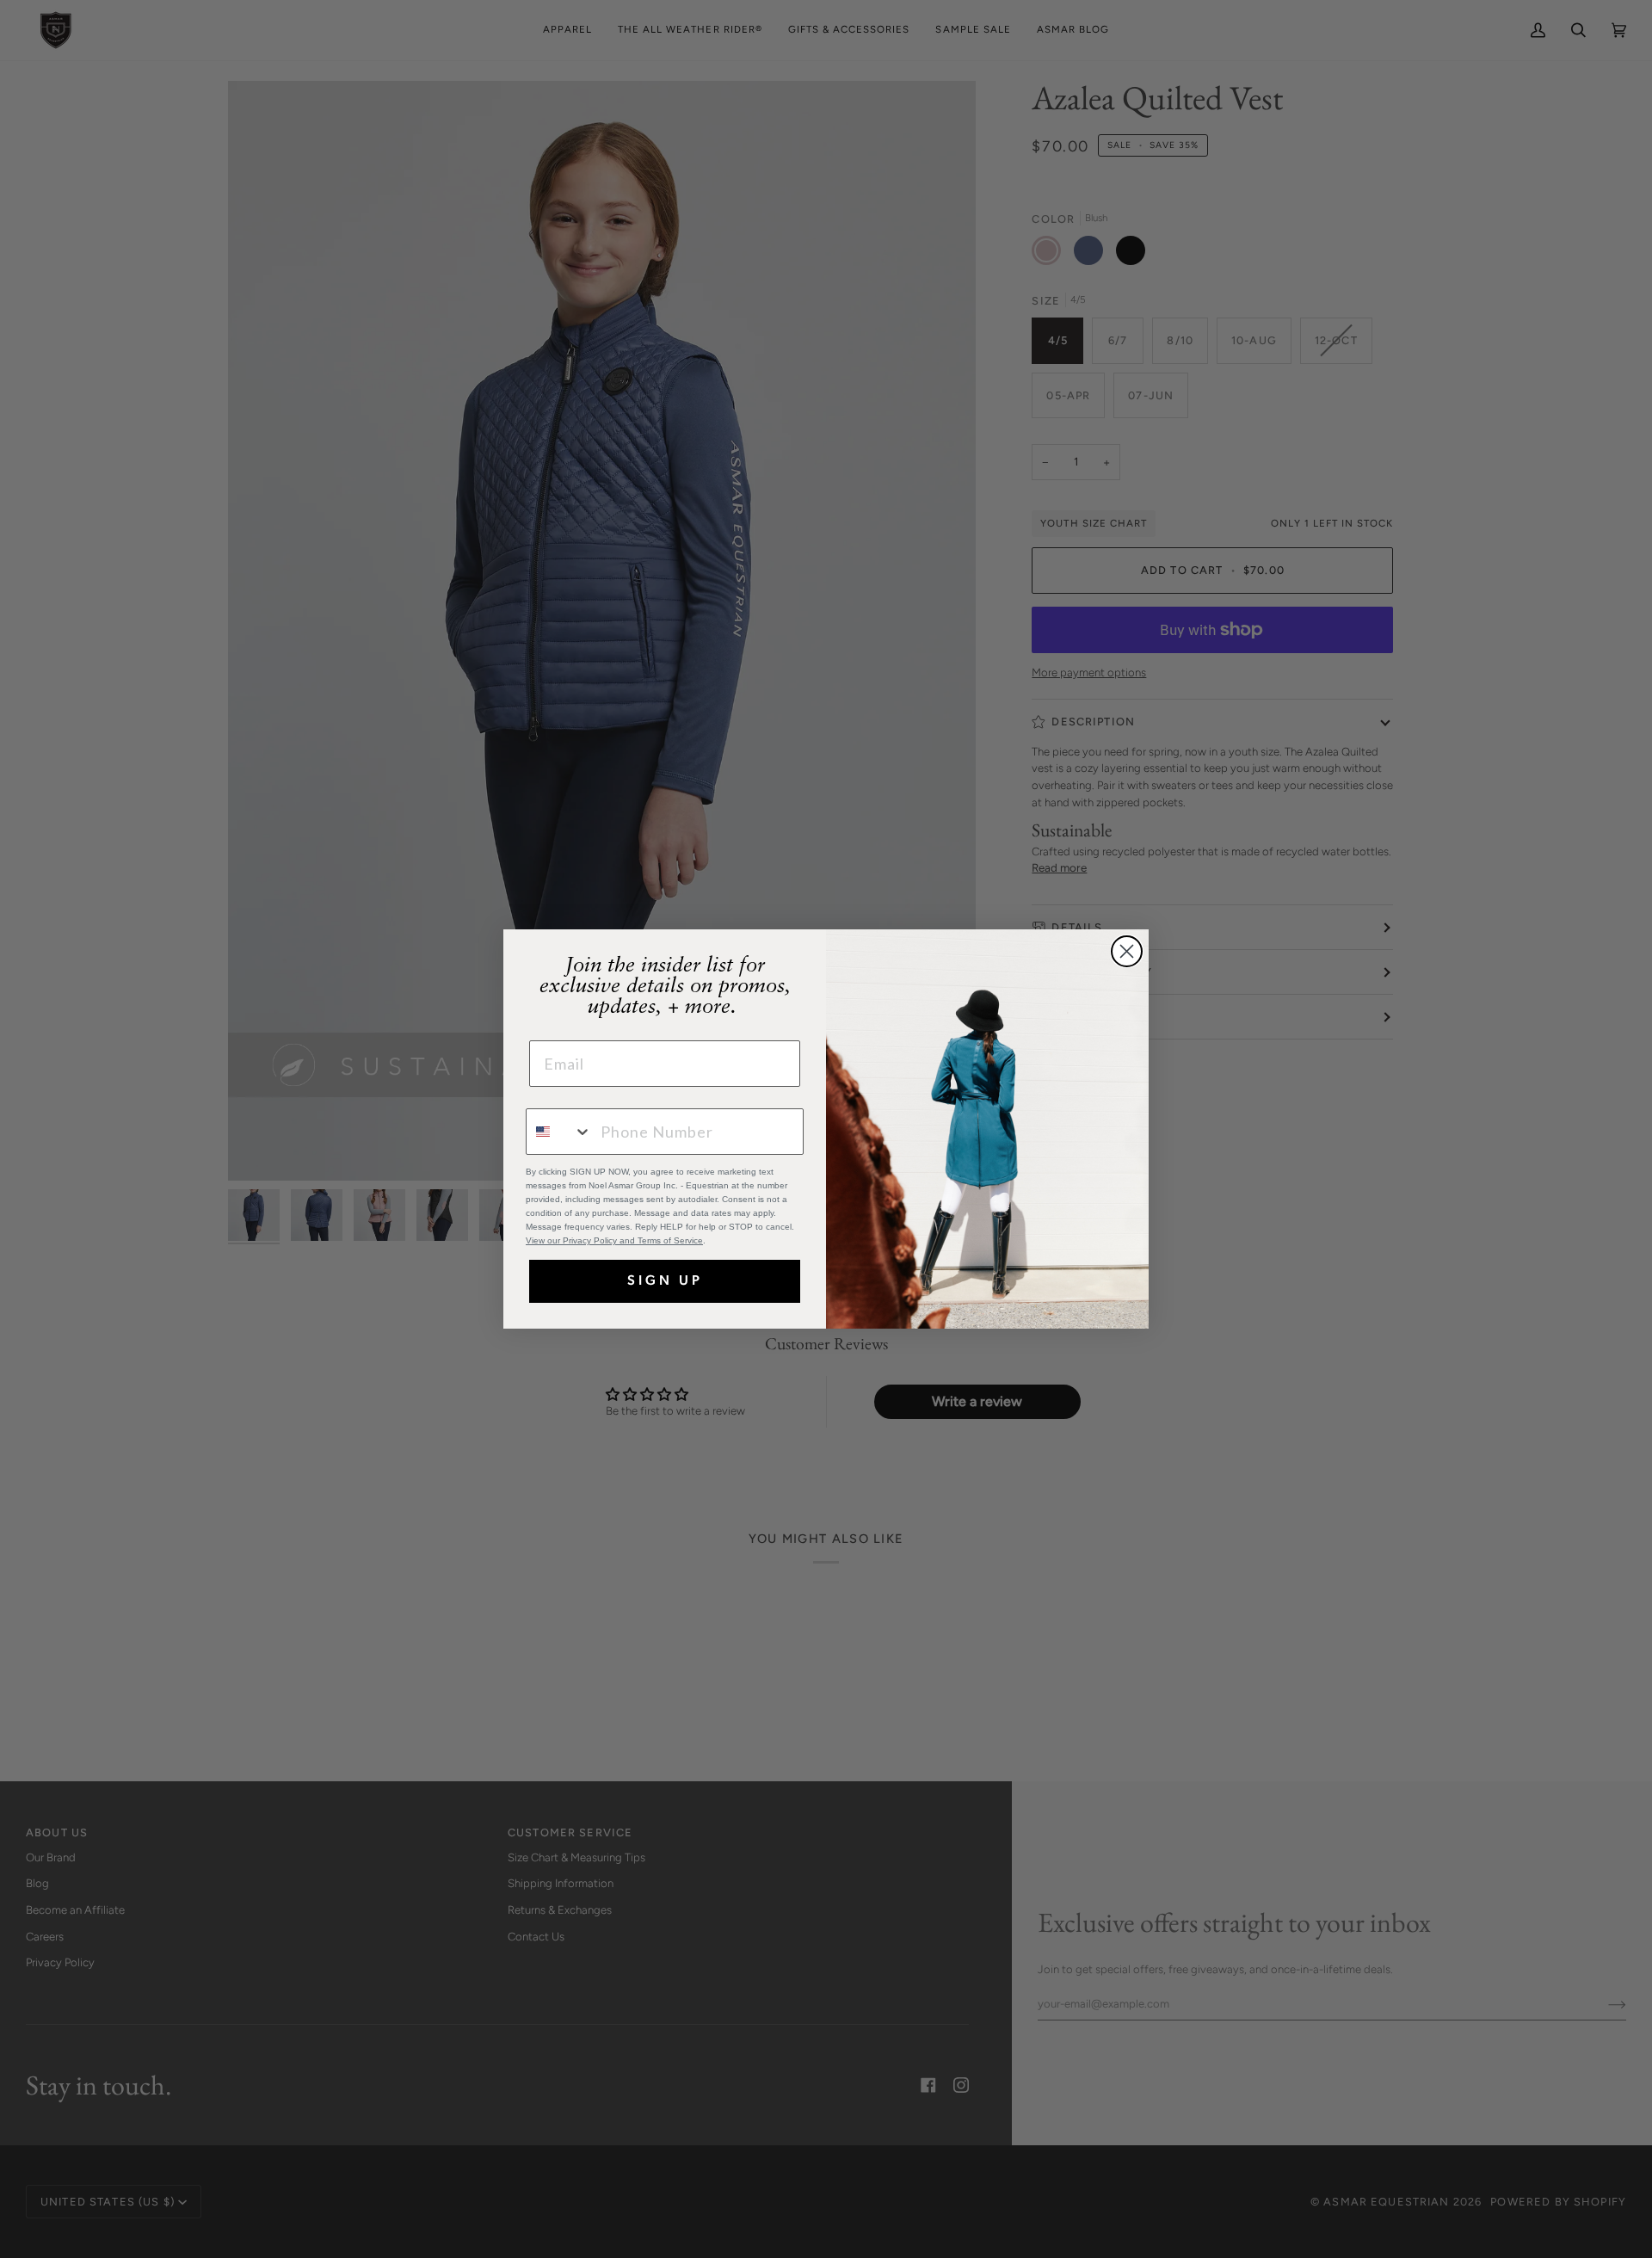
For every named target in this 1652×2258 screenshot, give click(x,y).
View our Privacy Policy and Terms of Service (614, 1240)
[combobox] (559, 1132)
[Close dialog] (1127, 951)
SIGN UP (665, 1281)
